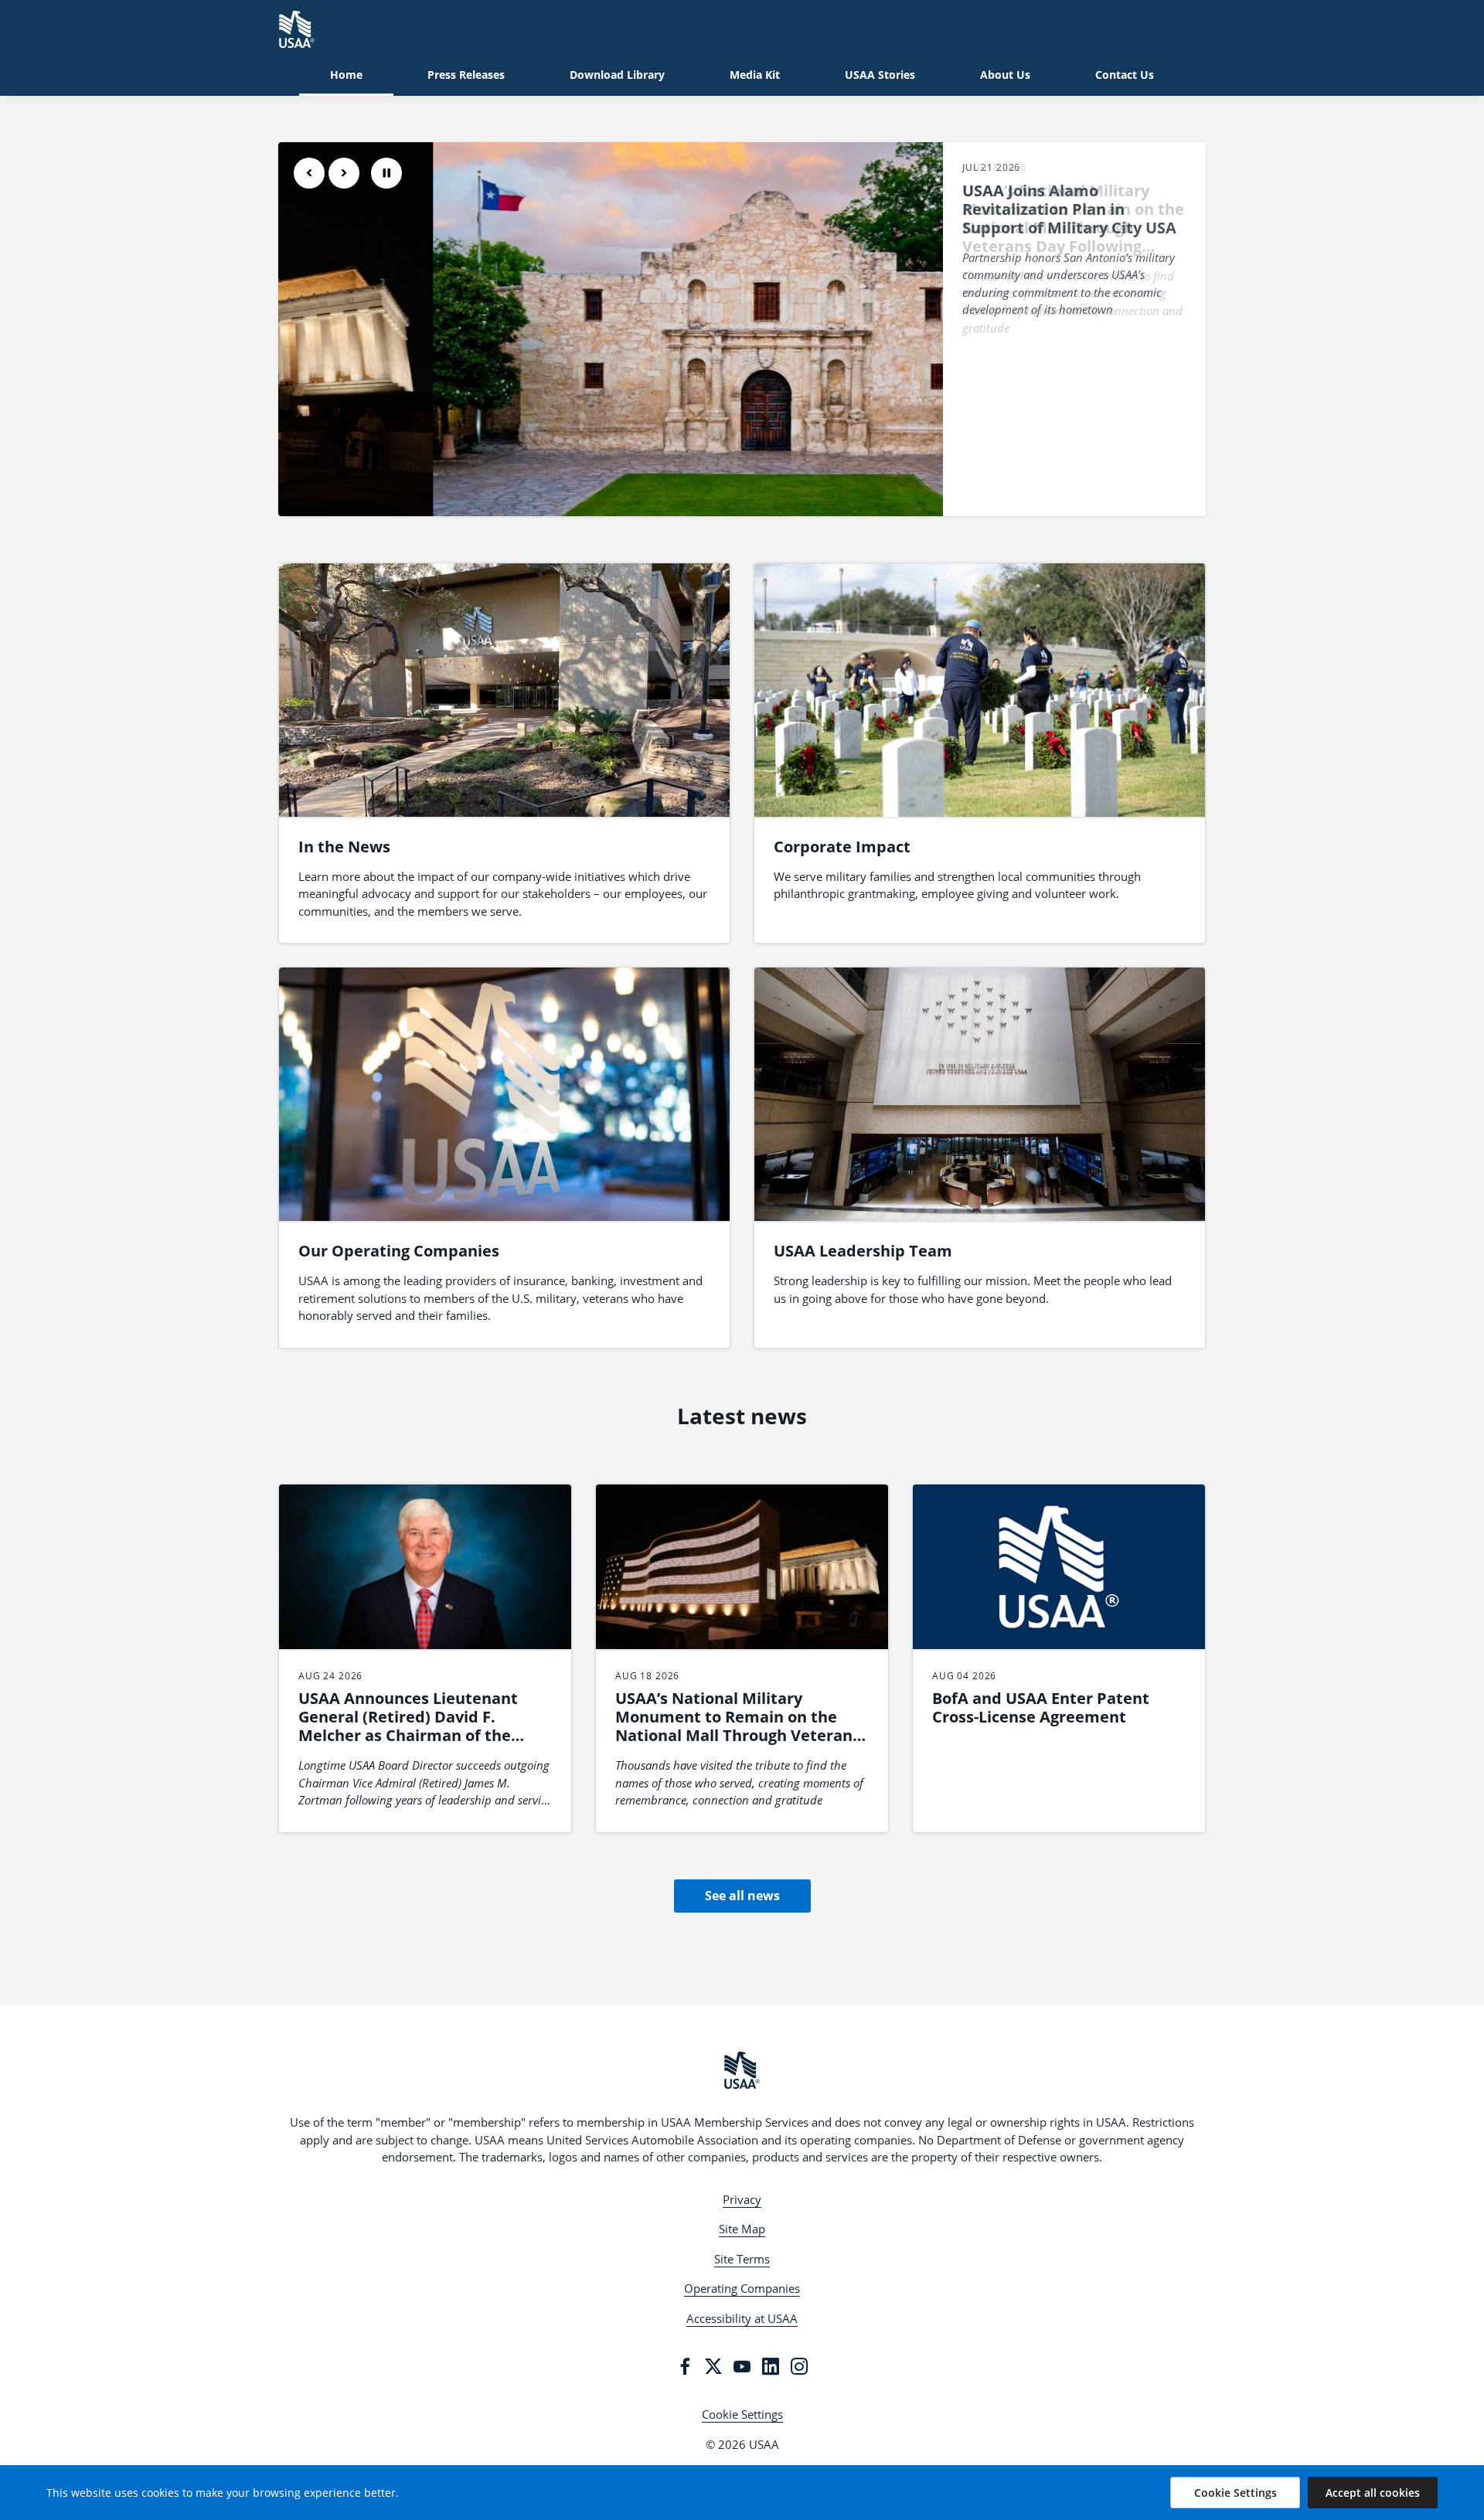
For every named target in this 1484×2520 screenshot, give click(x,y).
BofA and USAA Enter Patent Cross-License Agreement (1041, 1707)
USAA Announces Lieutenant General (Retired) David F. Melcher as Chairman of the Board (408, 1726)
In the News (344, 847)
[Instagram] (799, 2366)
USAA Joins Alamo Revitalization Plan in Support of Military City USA (1069, 209)
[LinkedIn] (771, 2366)
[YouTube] (742, 2366)
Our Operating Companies (399, 1251)
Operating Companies (742, 2288)
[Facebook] (685, 2366)
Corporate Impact (842, 847)
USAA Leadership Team (863, 1251)
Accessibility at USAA (742, 2318)
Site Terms (742, 2259)
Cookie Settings (742, 2414)
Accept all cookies (1373, 2493)
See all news (742, 1896)
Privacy (742, 2199)
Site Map (742, 2229)
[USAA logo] (742, 2070)
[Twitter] (713, 2366)
